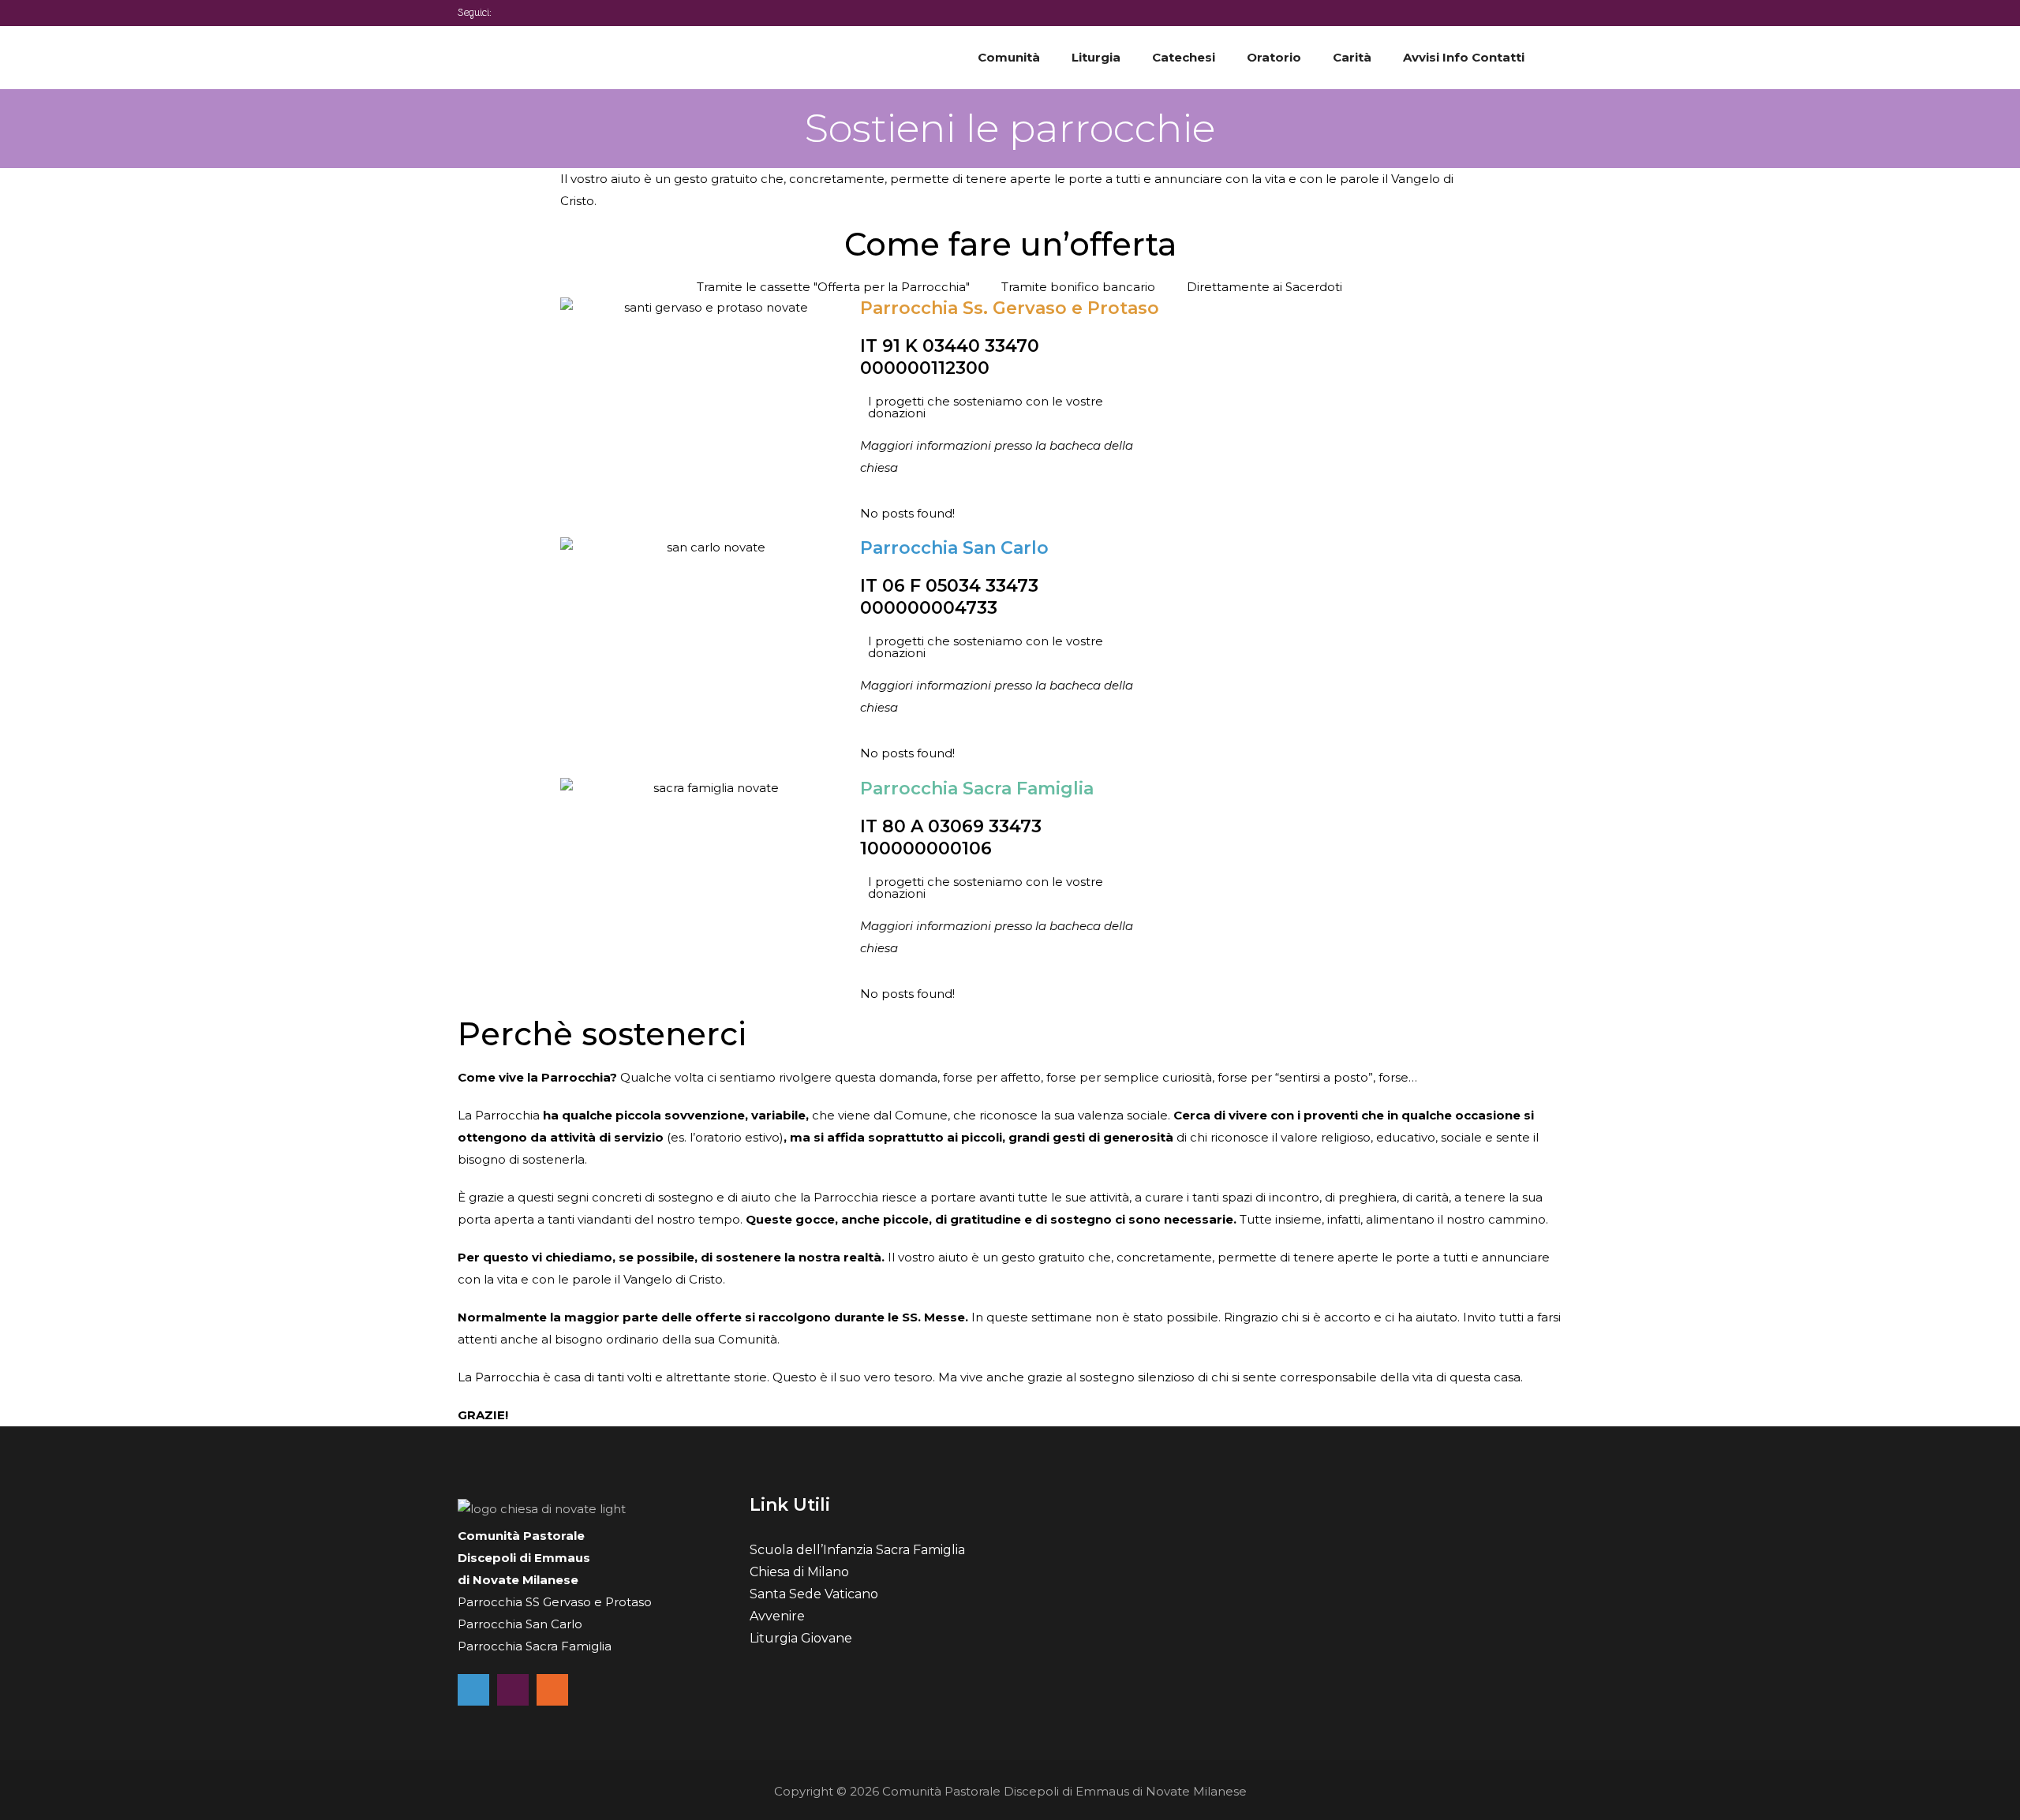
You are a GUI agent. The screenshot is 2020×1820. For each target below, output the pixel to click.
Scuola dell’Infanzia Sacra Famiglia (857, 1550)
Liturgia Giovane (801, 1638)
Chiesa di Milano (799, 1572)
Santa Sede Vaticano (814, 1594)
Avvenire (777, 1616)
